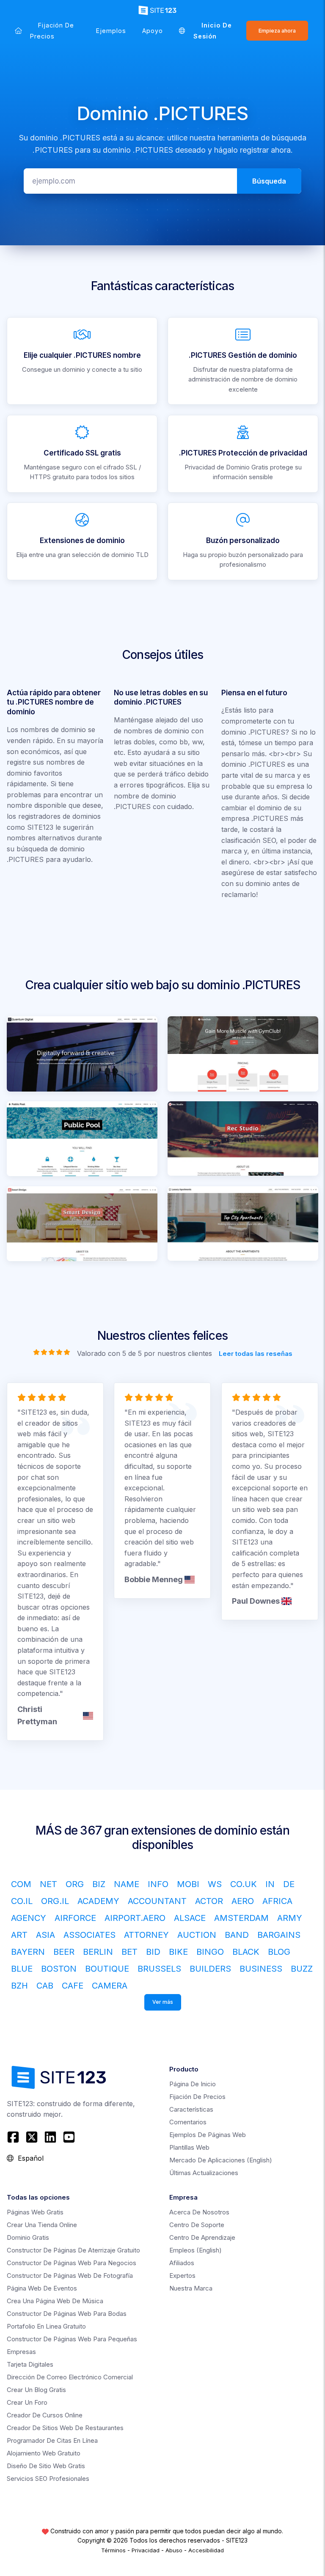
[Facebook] (14, 2137)
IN (270, 1884)
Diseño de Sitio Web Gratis (46, 2466)
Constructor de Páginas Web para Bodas (67, 2314)
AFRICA (277, 1901)
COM (21, 1884)
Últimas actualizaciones (204, 2173)
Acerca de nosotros (199, 2212)
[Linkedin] (50, 2137)
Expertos (182, 2276)
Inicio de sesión (213, 31)
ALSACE (190, 1918)
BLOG (279, 1952)
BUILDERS (210, 1969)
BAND (237, 1935)
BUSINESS (261, 1969)
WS (215, 1884)
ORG (75, 1884)
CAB (45, 1986)
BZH (19, 1986)
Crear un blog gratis (36, 2390)
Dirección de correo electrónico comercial (70, 2377)
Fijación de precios (52, 31)
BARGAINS (279, 1935)
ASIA (45, 1935)
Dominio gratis (28, 2237)
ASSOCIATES (90, 1935)
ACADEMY (98, 1901)
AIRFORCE (75, 1918)
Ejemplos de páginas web (208, 2135)
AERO (243, 1901)
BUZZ (302, 1969)
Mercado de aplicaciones (221, 2160)
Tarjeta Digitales (30, 2364)
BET (129, 1952)
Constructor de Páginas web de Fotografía (70, 2276)
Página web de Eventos (42, 2288)
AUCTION (197, 1935)
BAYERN (28, 1952)
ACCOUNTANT (157, 1901)
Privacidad (146, 2550)
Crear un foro (27, 2402)
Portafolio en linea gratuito (46, 2326)
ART (19, 1935)
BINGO (210, 1952)
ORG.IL (55, 1901)
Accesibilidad (206, 2550)
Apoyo (153, 31)
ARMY (290, 1918)
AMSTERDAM (241, 1918)
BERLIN (98, 1952)
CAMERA (110, 1986)
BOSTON (59, 1969)
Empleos (196, 2250)
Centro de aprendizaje (202, 2237)
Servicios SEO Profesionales (48, 2479)
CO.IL (22, 1901)
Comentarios (188, 2122)
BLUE (22, 1969)
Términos (113, 2550)
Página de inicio (193, 2084)
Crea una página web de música (55, 2301)
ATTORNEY (146, 1935)
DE (289, 1884)
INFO (158, 1884)
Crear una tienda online (42, 2225)
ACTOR (209, 1901)
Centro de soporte (197, 2225)
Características (191, 2109)
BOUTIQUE (107, 1969)
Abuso (174, 2550)
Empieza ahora (277, 31)
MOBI (188, 1884)
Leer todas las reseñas (256, 1353)
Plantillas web (189, 2147)
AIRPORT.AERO (135, 1918)
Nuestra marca (191, 2288)
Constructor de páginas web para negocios (72, 2263)
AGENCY (29, 1918)
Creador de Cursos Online (45, 2415)
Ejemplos (111, 31)
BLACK (246, 1952)
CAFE (73, 1986)
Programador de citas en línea (52, 2440)
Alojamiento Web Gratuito (44, 2453)
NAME (127, 1884)
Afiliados (182, 2263)
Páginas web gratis (35, 2212)
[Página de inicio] (18, 31)
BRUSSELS (159, 1969)
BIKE (178, 1952)
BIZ (99, 1884)
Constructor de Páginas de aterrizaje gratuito (73, 2250)
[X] (32, 2137)
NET (48, 1884)
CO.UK (244, 1884)
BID (153, 1952)
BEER (64, 1952)
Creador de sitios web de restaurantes (65, 2428)
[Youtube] (69, 2137)
